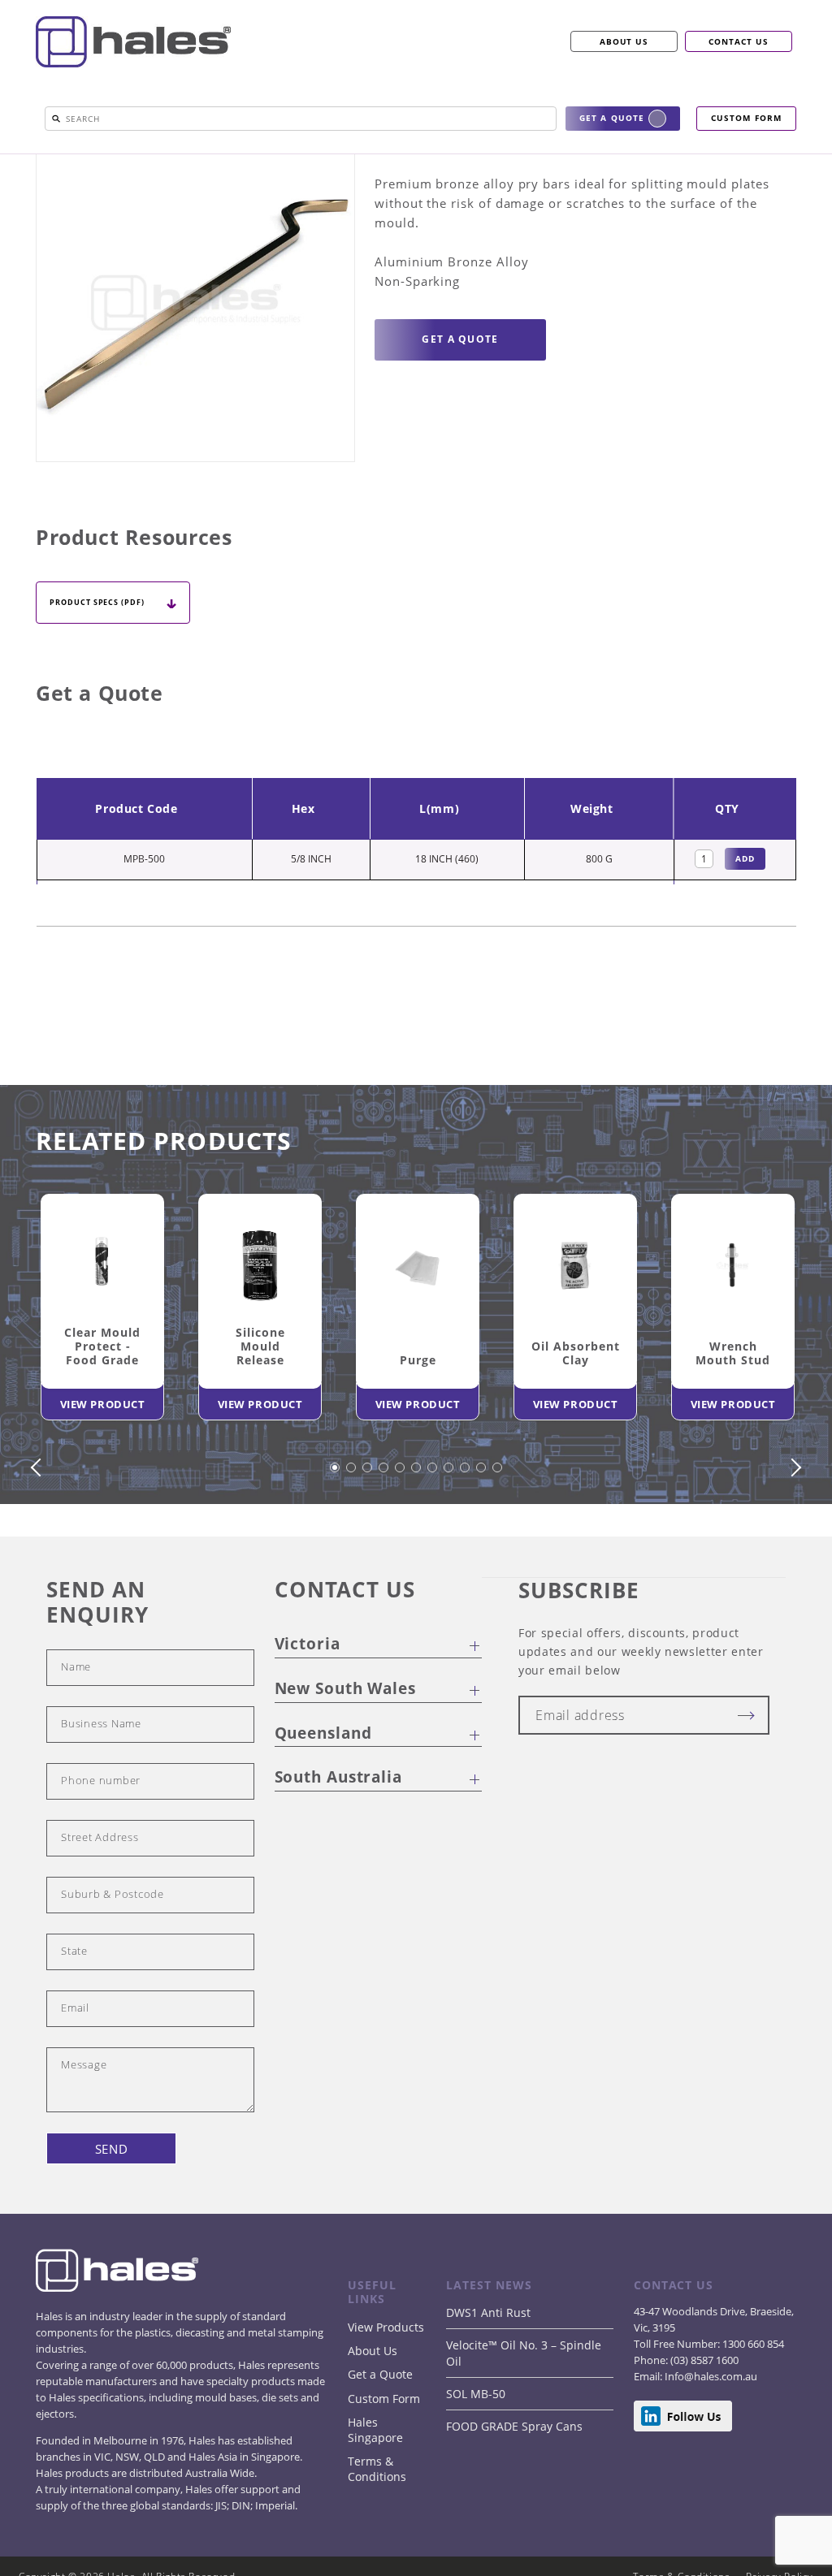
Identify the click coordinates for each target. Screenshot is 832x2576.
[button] (56, 119)
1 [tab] (336, 1532)
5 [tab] (401, 1532)
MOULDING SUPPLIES (208, 159)
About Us (373, 2407)
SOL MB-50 (476, 2451)
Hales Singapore (375, 2487)
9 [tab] (466, 1532)
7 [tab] (433, 1532)
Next (792, 1524)
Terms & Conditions (377, 2526)
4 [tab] (384, 1532)
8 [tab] (449, 1532)
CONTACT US (739, 41)
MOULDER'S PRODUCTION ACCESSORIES (357, 159)
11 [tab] (498, 1532)
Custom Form (384, 2455)
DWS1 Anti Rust (488, 2369)
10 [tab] (482, 1532)
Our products (111, 159)
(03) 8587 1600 (703, 2417)
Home (52, 159)
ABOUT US (624, 41)
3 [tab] (368, 1532)
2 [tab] (352, 1532)
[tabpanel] (102, 1367)
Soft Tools (487, 159)
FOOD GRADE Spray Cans (514, 2483)
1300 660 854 (752, 2401)
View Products (386, 2384)
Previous (40, 1524)
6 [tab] (417, 1532)
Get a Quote (380, 2431)
